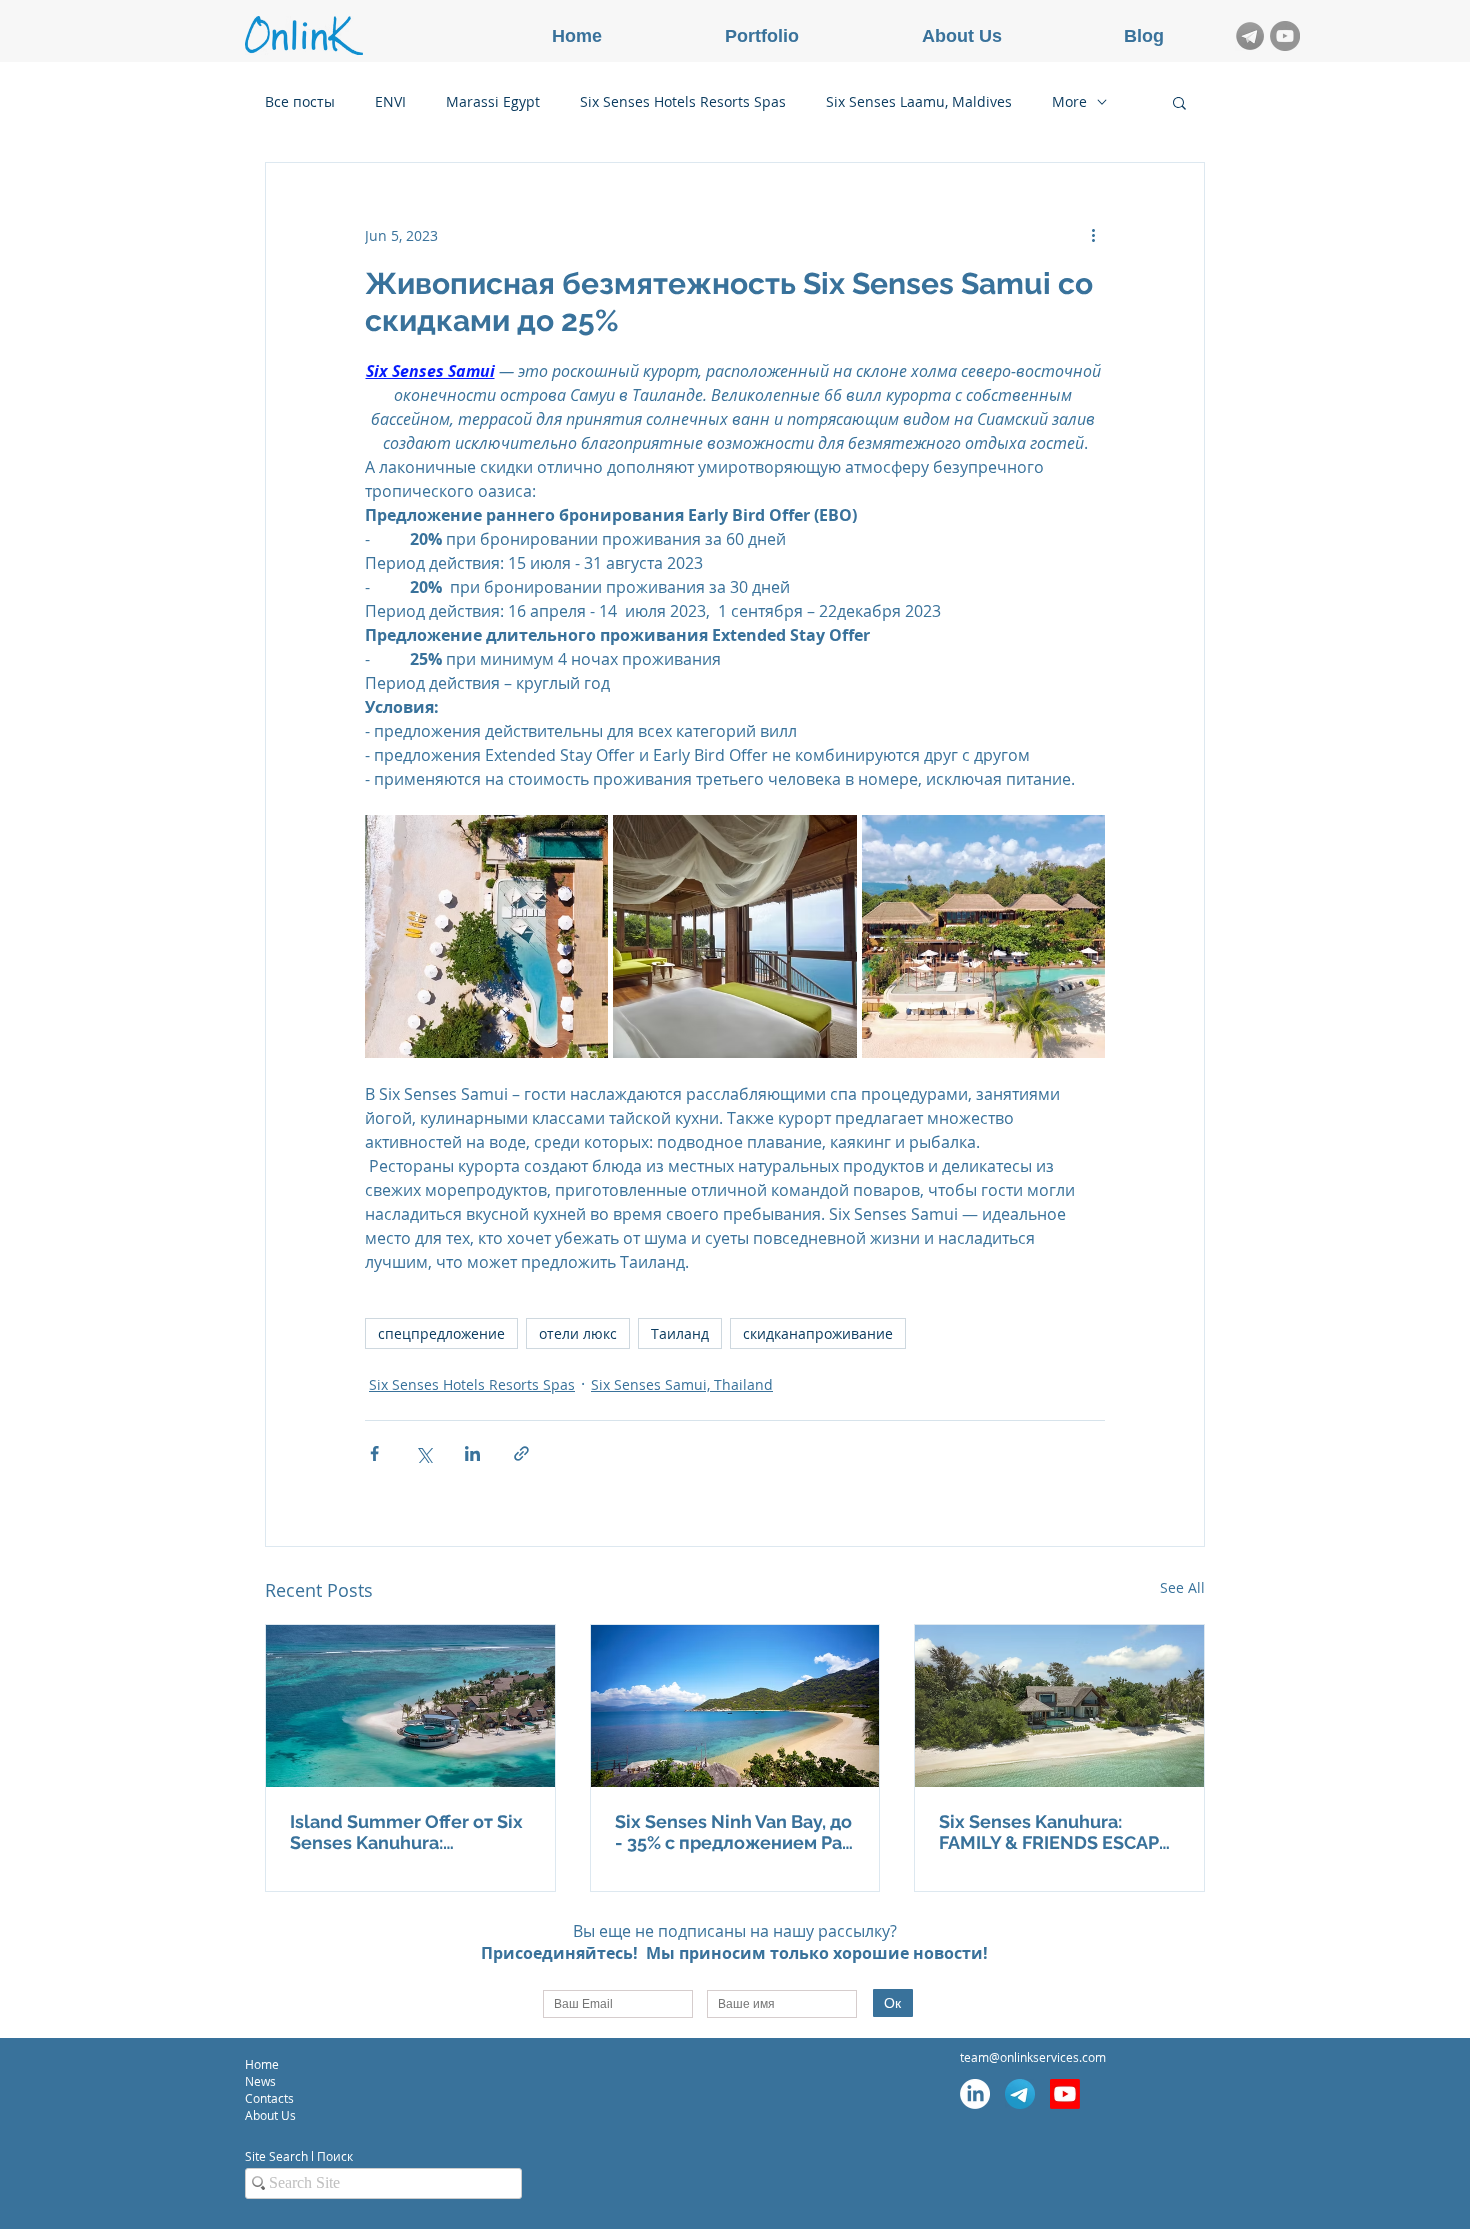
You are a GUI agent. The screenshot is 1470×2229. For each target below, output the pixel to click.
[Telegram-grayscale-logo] (1250, 36)
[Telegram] (1020, 2094)
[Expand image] (486, 936)
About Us (270, 2115)
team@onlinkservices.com (1033, 2057)
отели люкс (578, 1333)
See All (1182, 1587)
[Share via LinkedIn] (472, 1453)
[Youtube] (1065, 2094)
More (1069, 101)
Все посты (300, 101)
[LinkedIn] (975, 2094)
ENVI (390, 101)
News (260, 2081)
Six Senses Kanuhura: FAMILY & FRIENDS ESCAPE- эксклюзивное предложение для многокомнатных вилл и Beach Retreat (1058, 1832)
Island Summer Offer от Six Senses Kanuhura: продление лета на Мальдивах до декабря (406, 1832)
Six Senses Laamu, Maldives (919, 101)
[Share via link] (521, 1453)
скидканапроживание (818, 1333)
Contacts (271, 2098)
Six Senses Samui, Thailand (682, 1384)
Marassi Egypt (493, 101)
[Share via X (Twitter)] (423, 1453)
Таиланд (680, 1333)
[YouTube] (1285, 36)
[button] (1179, 102)
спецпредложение (441, 1333)
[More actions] (1093, 235)
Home (262, 2064)
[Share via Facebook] (374, 1453)
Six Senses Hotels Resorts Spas (683, 101)
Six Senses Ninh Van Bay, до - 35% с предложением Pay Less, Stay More (733, 1832)
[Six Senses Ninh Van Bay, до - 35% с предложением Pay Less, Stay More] (735, 1706)
